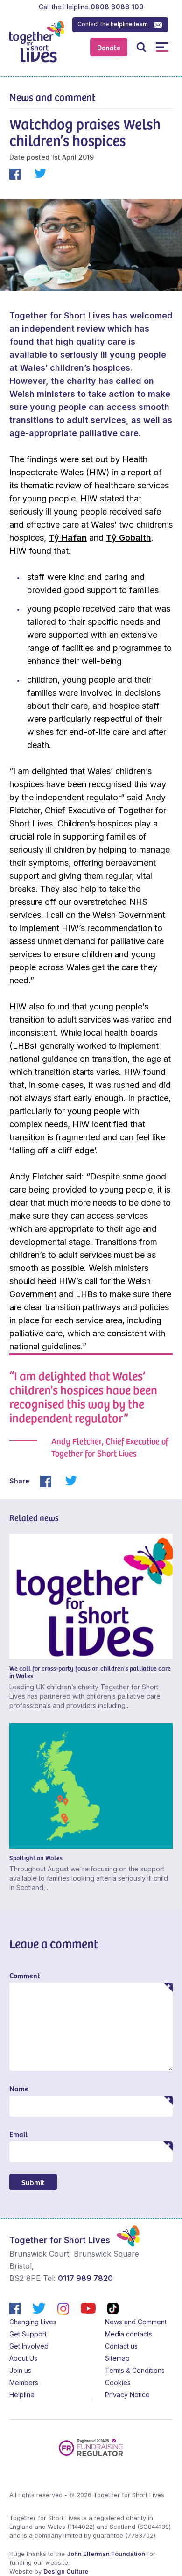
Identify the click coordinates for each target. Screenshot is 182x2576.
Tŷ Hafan (68, 538)
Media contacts (129, 2334)
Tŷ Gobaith (129, 538)
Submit (33, 2182)
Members (24, 2382)
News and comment (52, 97)
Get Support (28, 2334)
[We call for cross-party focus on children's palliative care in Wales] (91, 1596)
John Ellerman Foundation (106, 2554)
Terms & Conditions (135, 2370)
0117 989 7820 (85, 2278)
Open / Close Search (141, 47)
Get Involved (29, 2346)
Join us (20, 2370)
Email (18, 2134)
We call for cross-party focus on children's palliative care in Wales (90, 1672)
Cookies (118, 2382)
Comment (25, 1975)
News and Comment (136, 2322)
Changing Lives (33, 2322)
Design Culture (66, 2571)
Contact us (121, 2346)
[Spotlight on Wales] (91, 1786)
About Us (23, 2358)
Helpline (22, 2395)
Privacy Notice (127, 2395)
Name (19, 2088)
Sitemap (117, 2358)
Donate (109, 47)
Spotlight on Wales (36, 1858)
